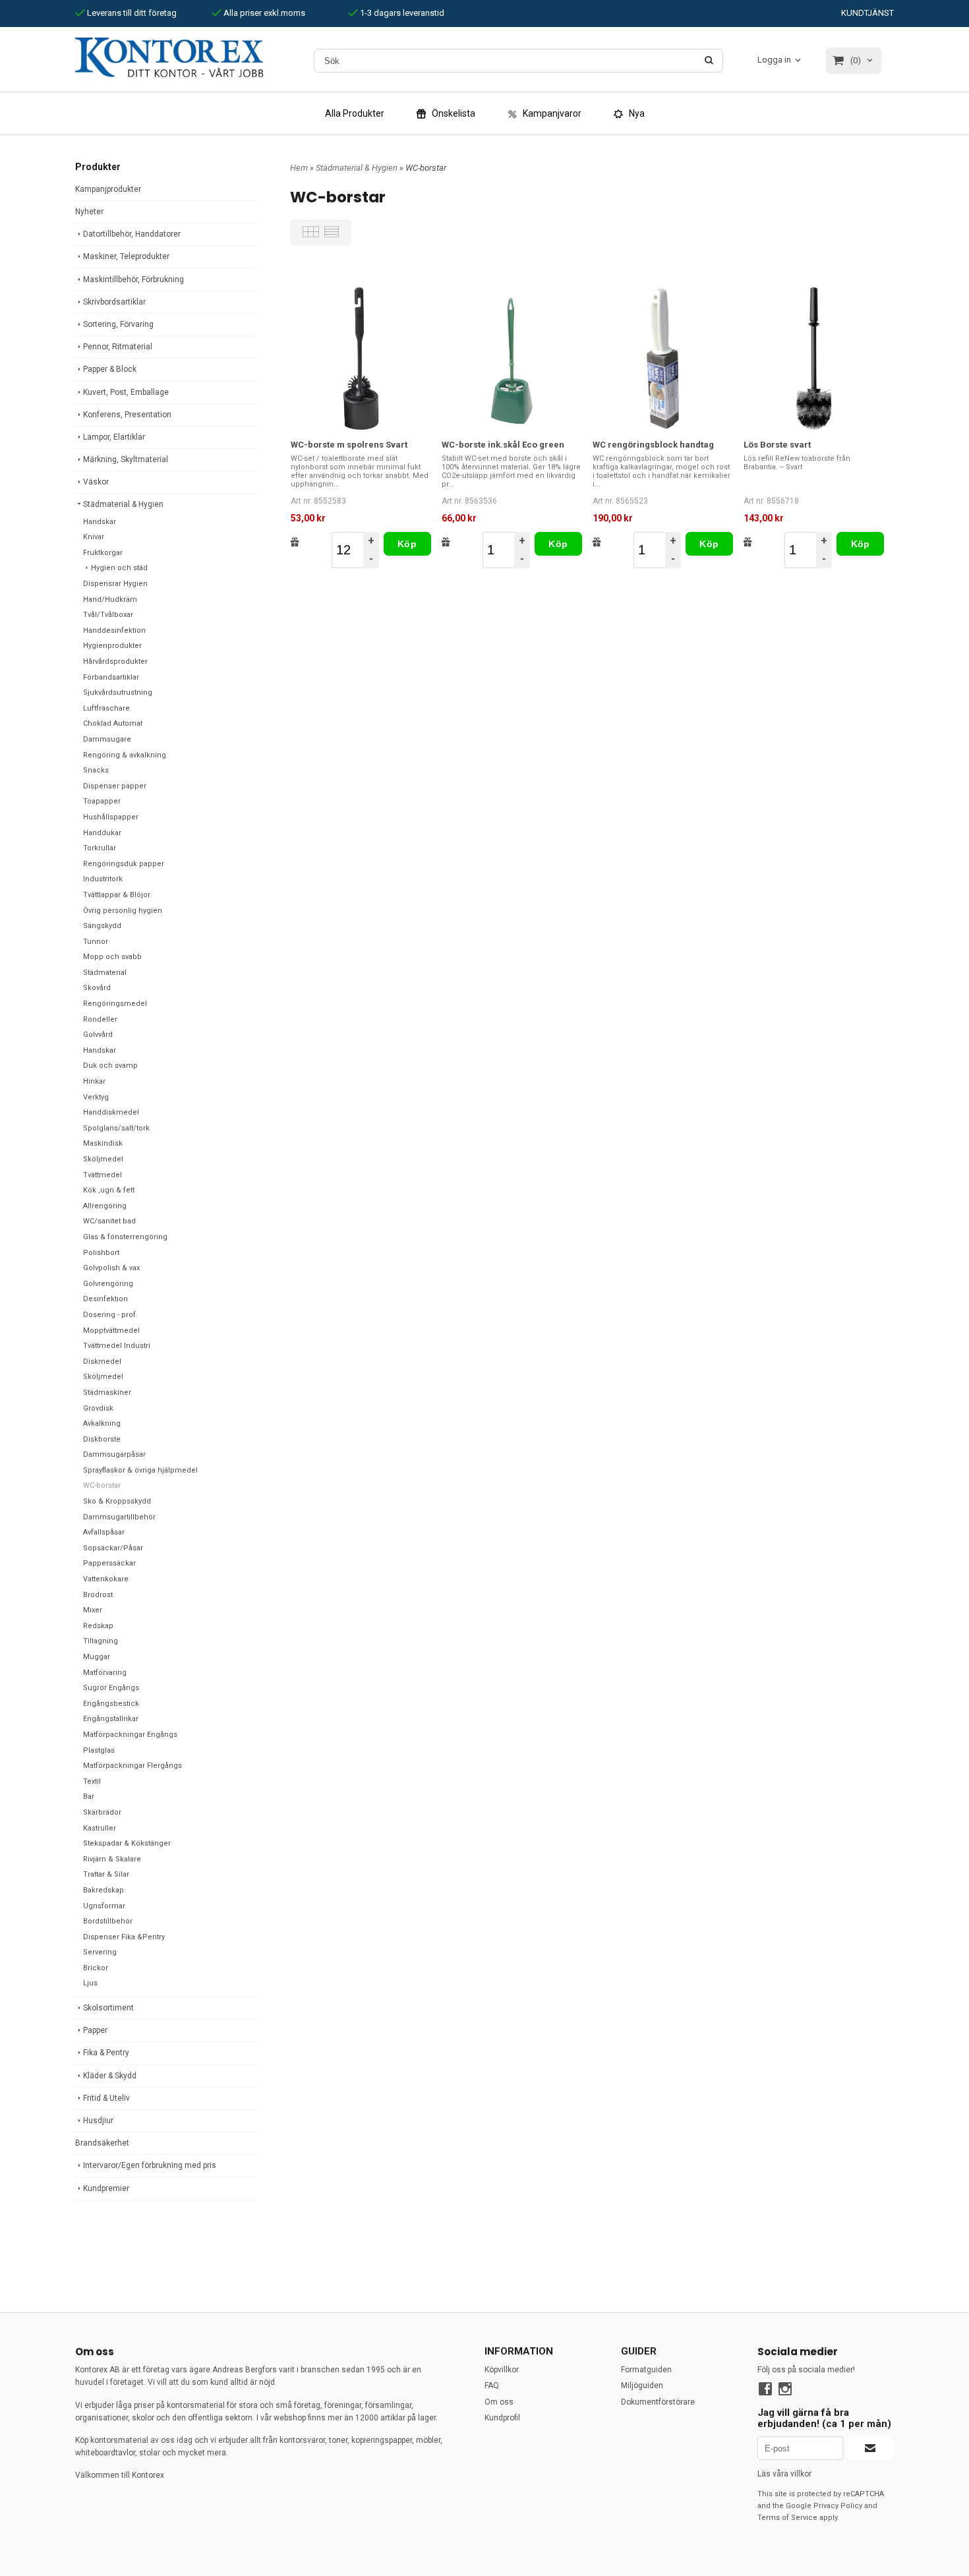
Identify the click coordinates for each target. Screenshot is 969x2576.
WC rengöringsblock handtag (653, 445)
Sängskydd (102, 926)
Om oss (499, 2402)
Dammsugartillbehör (119, 1517)
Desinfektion (105, 1299)
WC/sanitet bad (109, 1221)
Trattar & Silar (106, 1874)
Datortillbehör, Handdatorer (132, 234)
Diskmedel (102, 1361)
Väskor (96, 482)
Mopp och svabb (112, 957)
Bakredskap (103, 1890)
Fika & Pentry (106, 2053)
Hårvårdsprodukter (115, 661)
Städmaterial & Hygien (123, 504)
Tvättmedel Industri (117, 1346)
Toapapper (102, 801)
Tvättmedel (103, 1175)
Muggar (97, 1657)
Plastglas (99, 1750)
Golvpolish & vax (111, 1268)
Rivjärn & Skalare (112, 1859)
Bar (89, 1797)
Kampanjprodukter (108, 189)
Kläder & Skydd (110, 2076)
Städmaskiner (107, 1392)
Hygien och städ (119, 568)
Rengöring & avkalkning (125, 755)
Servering (100, 1952)
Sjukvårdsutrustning (118, 692)
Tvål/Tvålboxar (108, 615)
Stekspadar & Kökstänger (127, 1843)
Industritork (103, 879)
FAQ (492, 2386)
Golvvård (98, 1035)
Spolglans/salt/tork (116, 1128)
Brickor (96, 1968)
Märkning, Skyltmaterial (126, 459)
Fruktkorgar (103, 553)
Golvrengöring (108, 1284)
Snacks (96, 770)
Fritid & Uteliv (106, 2098)
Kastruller (100, 1828)
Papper (95, 2030)
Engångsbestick (111, 1704)
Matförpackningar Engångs (130, 1735)
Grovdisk (98, 1408)
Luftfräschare (106, 708)
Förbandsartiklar (111, 677)
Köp (407, 544)
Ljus (90, 1983)
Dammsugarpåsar (114, 1454)
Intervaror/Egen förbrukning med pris (150, 2165)
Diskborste (102, 1439)
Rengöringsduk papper (124, 864)
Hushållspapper (111, 817)
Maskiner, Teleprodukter (126, 256)
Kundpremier (106, 2188)
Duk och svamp (110, 1066)
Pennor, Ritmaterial (118, 347)
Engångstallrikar (111, 1719)
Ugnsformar (104, 1906)
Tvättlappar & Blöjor (117, 895)
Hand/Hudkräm (110, 600)
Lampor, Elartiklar (114, 437)
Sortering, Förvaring (118, 324)
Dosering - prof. (110, 1315)
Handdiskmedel (111, 1112)
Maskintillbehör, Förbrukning (133, 279)
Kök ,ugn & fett (109, 1190)
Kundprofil (502, 2418)
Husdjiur (98, 2121)
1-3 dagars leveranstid (401, 13)
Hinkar (94, 1081)
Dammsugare (107, 739)
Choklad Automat (113, 723)
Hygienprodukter (112, 646)
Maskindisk (103, 1143)
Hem (299, 168)
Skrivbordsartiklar (114, 302)
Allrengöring (105, 1206)
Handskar (100, 522)
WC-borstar (102, 1485)
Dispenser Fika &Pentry (124, 1937)
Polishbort (101, 1253)
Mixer (93, 1610)
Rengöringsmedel (115, 1004)
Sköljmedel (103, 1159)
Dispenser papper (115, 786)
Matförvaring (105, 1673)
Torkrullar (100, 848)
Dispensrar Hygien (115, 584)
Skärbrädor (102, 1812)
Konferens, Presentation (127, 415)
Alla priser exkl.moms (263, 13)
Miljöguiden (642, 2386)
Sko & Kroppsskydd (117, 1501)
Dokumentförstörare (658, 2402)
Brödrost (98, 1595)
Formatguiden (646, 2370)
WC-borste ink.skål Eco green (503, 445)
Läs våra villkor (784, 2474)
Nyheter (89, 212)
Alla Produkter (355, 113)
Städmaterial (105, 973)
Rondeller (100, 1019)
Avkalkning (102, 1423)
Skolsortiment (108, 2008)
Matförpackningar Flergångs (132, 1766)
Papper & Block (110, 369)
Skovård (97, 988)
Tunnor (96, 942)
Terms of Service (787, 2518)
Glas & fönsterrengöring (125, 1237)
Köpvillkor (502, 2370)
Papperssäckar (109, 1563)
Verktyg (96, 1097)
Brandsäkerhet (102, 2143)
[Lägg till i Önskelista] (295, 542)
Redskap (98, 1626)
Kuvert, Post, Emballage (126, 392)
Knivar (94, 537)
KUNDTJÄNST (867, 13)
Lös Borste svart (777, 445)
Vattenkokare (106, 1579)
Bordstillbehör (108, 1921)
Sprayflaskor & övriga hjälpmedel (140, 1470)
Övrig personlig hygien (123, 911)
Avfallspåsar (104, 1532)
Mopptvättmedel (111, 1331)
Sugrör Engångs (111, 1688)
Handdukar (102, 833)
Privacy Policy (838, 2506)
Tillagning (101, 1641)
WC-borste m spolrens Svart (349, 445)
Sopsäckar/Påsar (113, 1548)
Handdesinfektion (114, 630)
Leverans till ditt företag (131, 13)
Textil (92, 1781)
